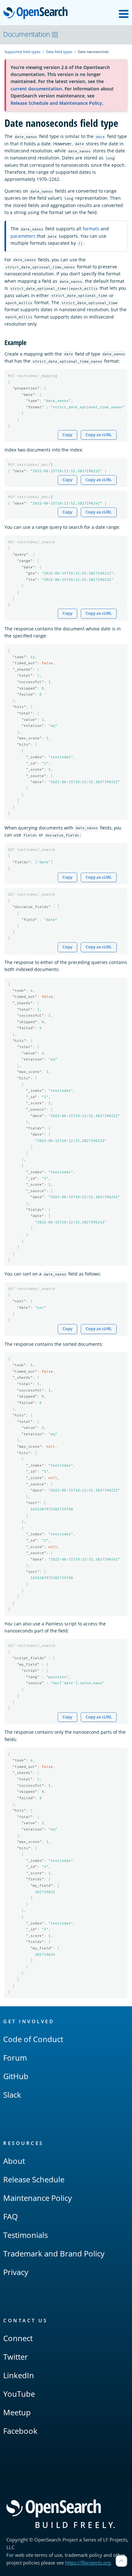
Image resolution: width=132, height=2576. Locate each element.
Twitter (16, 2357)
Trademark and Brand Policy (54, 2253)
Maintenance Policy (37, 2198)
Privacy (16, 2272)
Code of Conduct (33, 2039)
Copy (67, 435)
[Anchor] (30, 342)
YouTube (19, 2394)
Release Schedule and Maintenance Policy (56, 103)
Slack (12, 2095)
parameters (23, 236)
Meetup (17, 2412)
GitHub (16, 2076)
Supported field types (22, 52)
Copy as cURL (99, 435)
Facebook (20, 2431)
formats (91, 229)
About (14, 2161)
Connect (18, 2338)
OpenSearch (37, 13)
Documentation (27, 34)
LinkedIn (19, 2375)
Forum (15, 2058)
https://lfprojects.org (88, 2563)
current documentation (36, 89)
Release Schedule (34, 2179)
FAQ (11, 2216)
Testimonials (25, 2235)
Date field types (59, 52)
